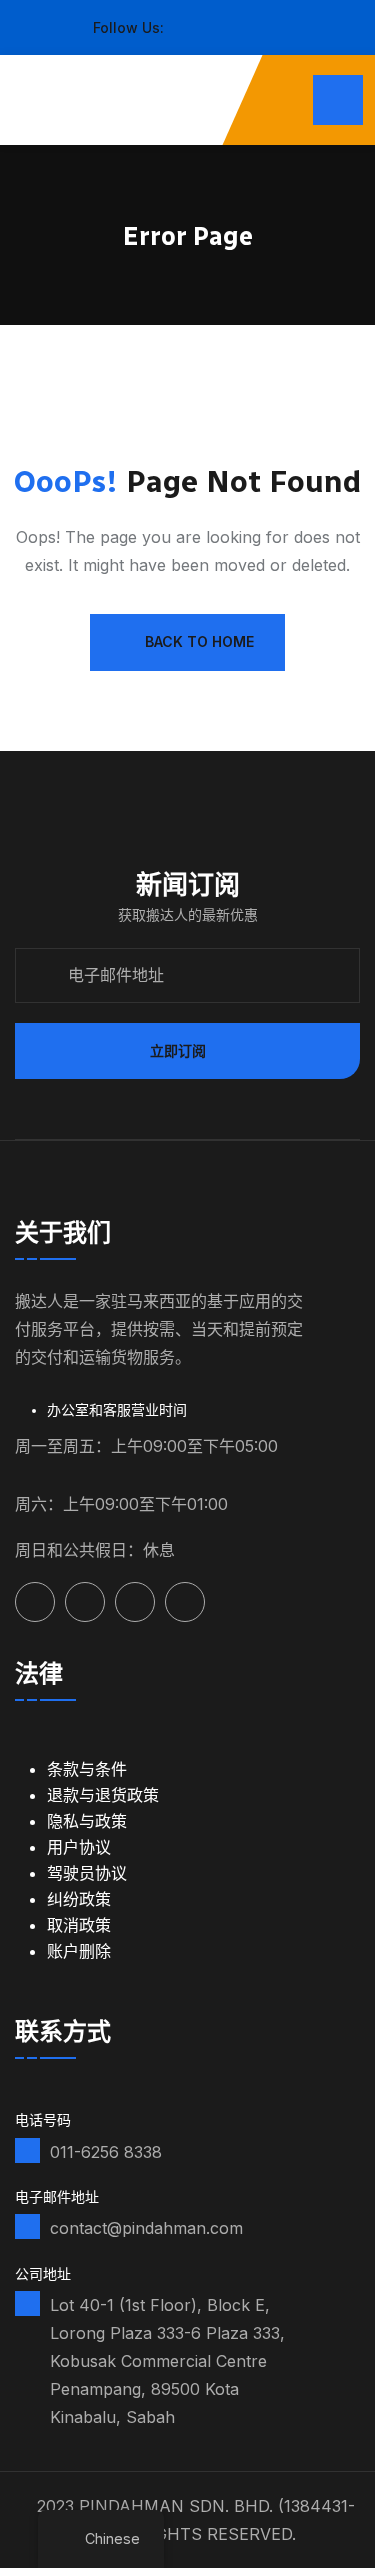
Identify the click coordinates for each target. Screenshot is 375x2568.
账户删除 (79, 1951)
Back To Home (199, 641)
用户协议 (79, 1847)
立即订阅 (178, 1050)
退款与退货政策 (103, 1795)
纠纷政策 (79, 1899)
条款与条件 (87, 1769)
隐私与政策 (87, 1821)
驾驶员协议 (87, 1873)
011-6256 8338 (106, 2152)
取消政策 (79, 1925)
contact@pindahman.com (146, 2228)
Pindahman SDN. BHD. (176, 2506)
